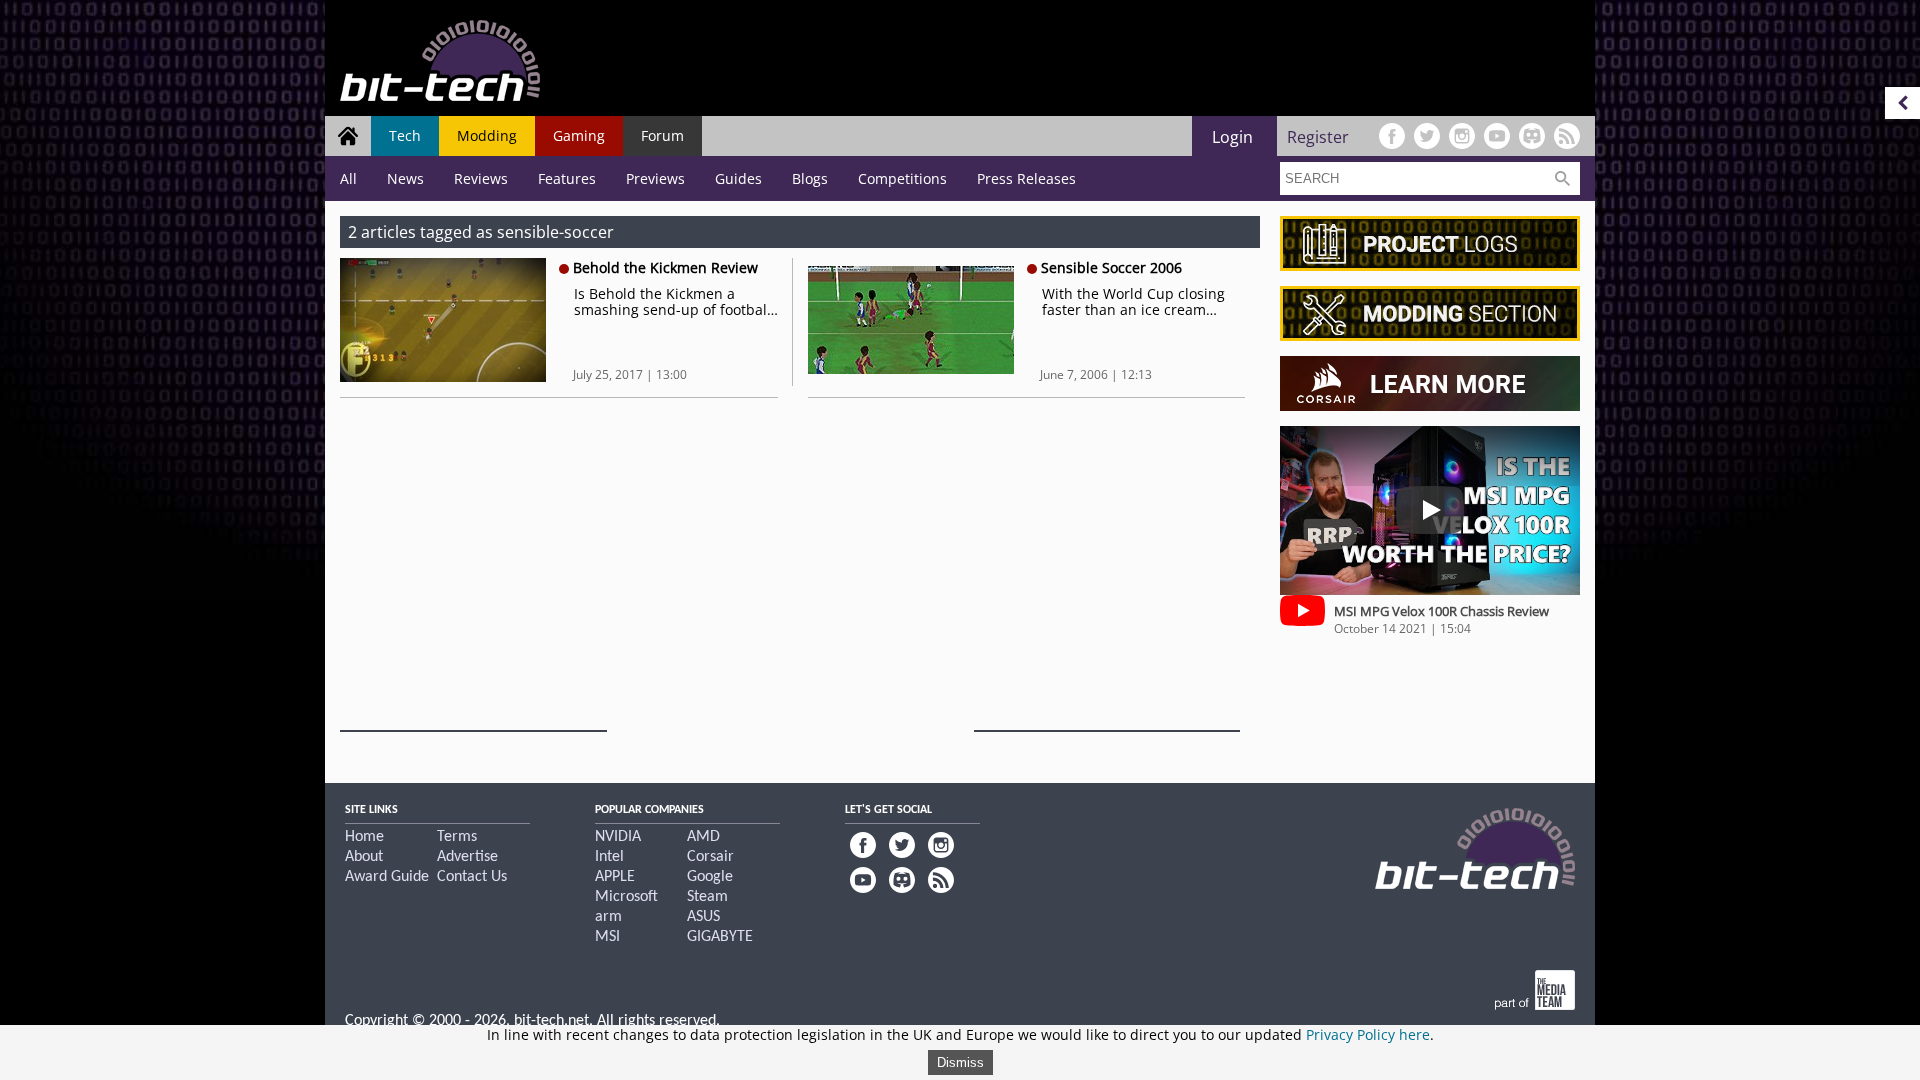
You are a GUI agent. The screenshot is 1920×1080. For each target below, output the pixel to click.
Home (364, 837)
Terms (457, 837)
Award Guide (387, 877)
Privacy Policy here (1368, 1034)
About (364, 857)
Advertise (467, 857)
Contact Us (472, 877)
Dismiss (960, 1062)
